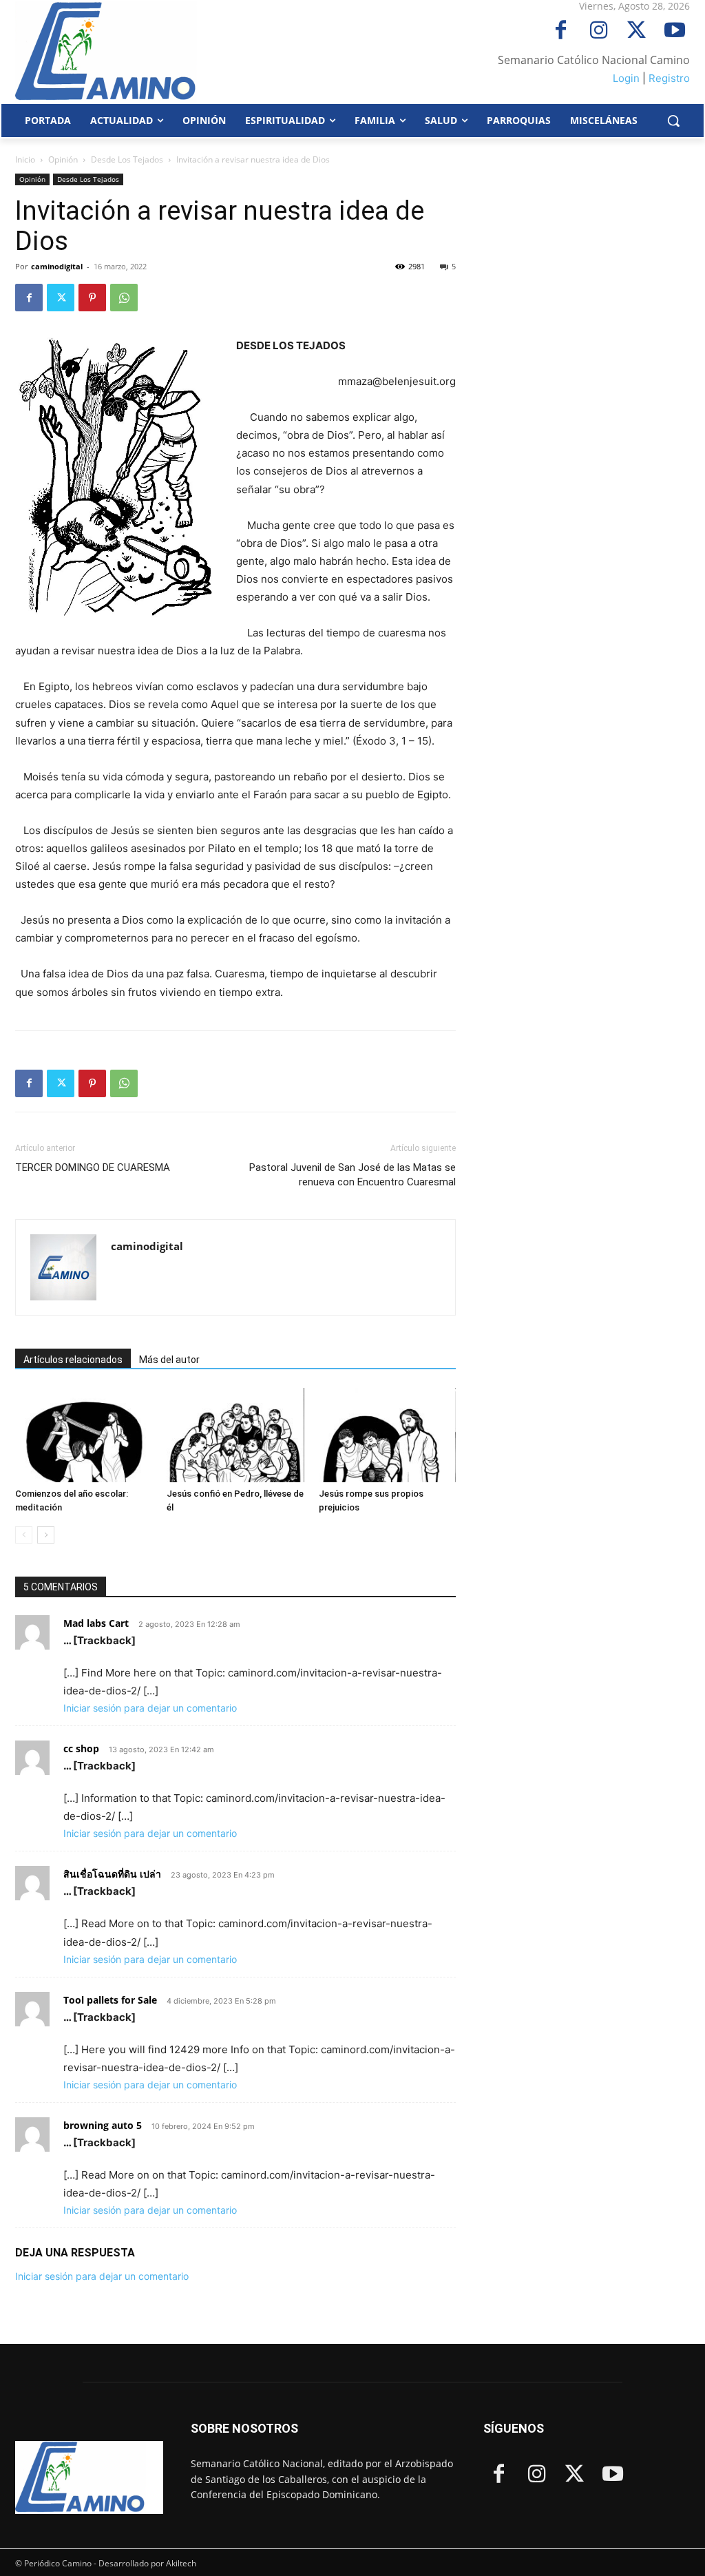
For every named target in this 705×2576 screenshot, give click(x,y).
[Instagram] (599, 31)
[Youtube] (674, 31)
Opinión (63, 159)
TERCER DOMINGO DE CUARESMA (93, 1167)
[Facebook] (561, 31)
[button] (673, 121)
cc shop (81, 1748)
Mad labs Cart (96, 1623)
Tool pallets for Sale (110, 2000)
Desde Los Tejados (127, 159)
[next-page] (46, 1535)
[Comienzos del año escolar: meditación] (84, 1435)
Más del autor (169, 1360)
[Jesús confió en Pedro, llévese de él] (235, 1435)
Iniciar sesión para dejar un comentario (150, 1708)
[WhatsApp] (124, 298)
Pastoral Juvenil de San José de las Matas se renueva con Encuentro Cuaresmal (352, 1175)
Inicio (25, 159)
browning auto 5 (103, 2125)
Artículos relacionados (73, 1360)
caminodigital (57, 266)
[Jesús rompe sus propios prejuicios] (387, 1435)
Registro (669, 78)
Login (626, 78)
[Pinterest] (92, 298)
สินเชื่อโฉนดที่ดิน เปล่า (112, 1874)
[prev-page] (24, 1535)
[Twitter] (636, 31)
